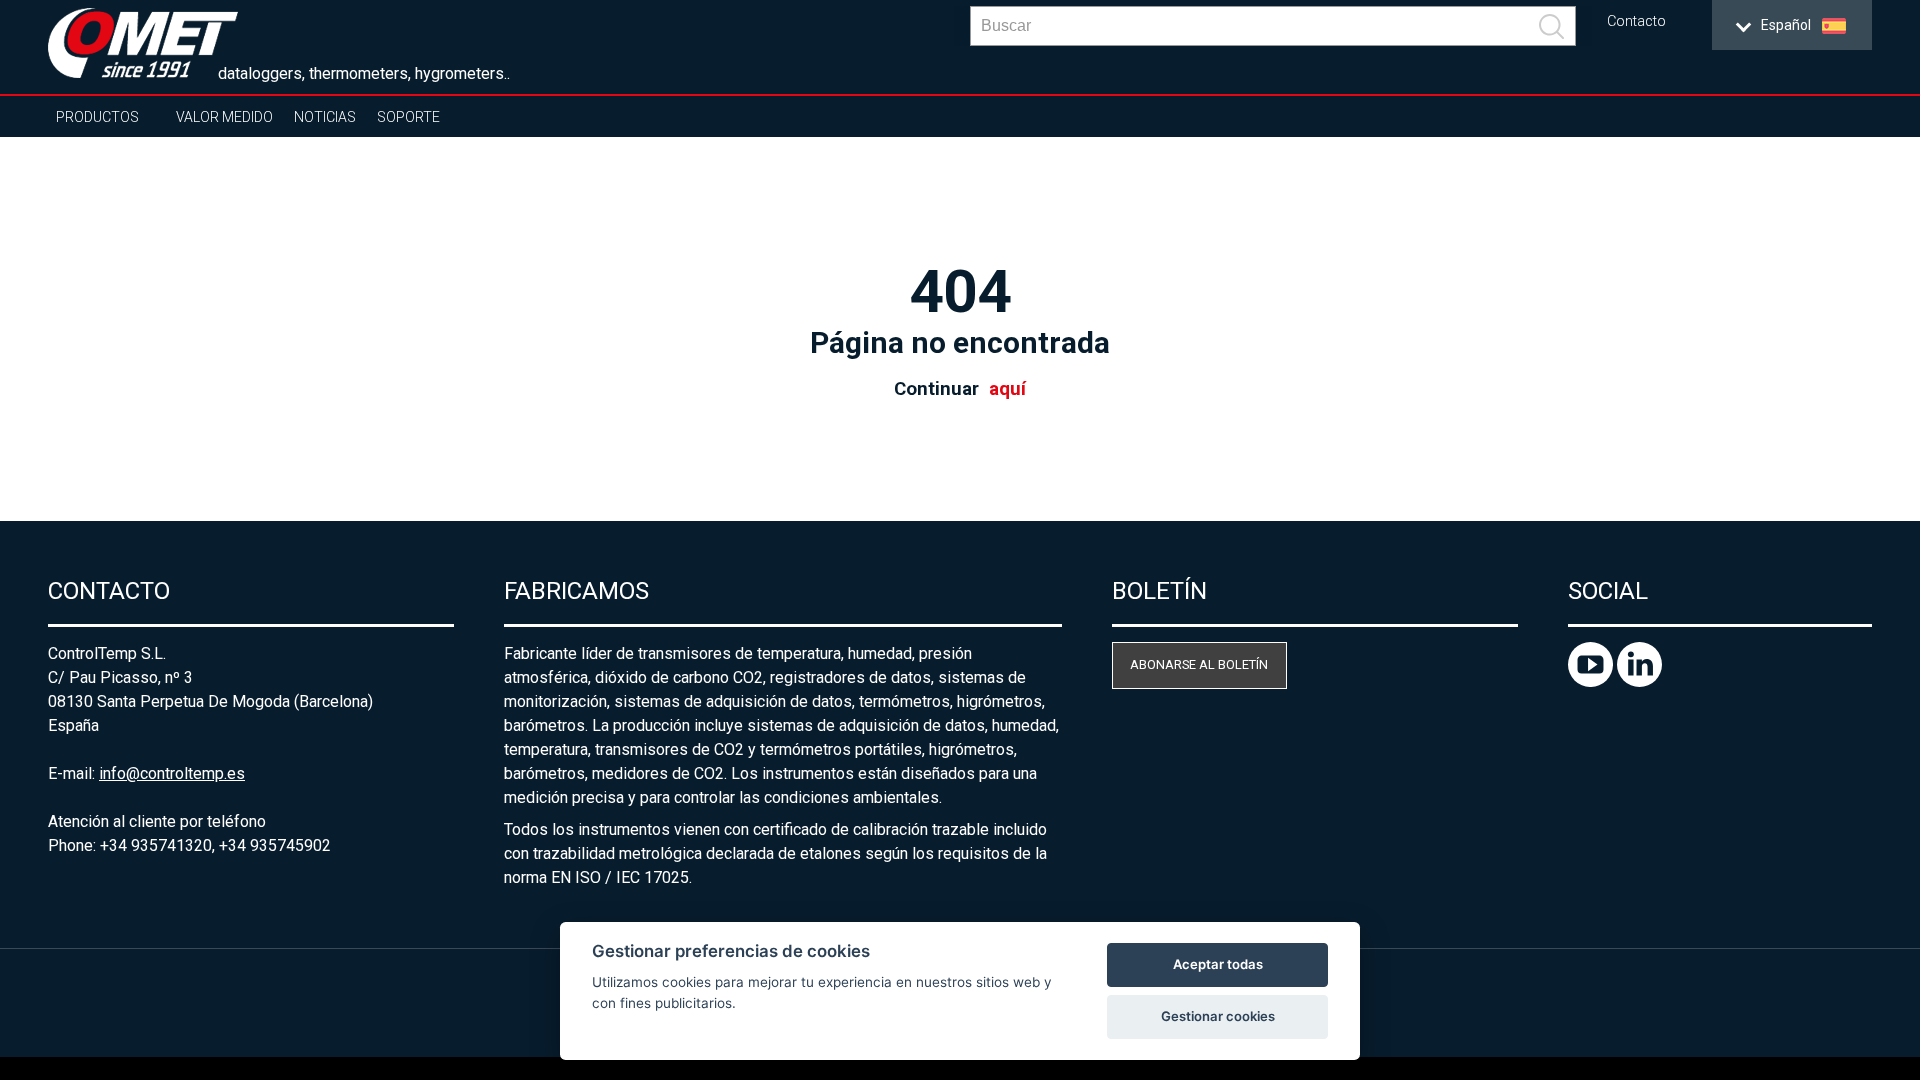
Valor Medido (224, 117)
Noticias (325, 117)
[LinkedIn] (1639, 681)
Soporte (408, 117)
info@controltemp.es (172, 773)
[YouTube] (1592, 681)
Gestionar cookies (1218, 1016)
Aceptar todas (1218, 964)
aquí (1007, 389)
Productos (97, 117)
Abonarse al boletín (1199, 664)
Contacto (1636, 21)
